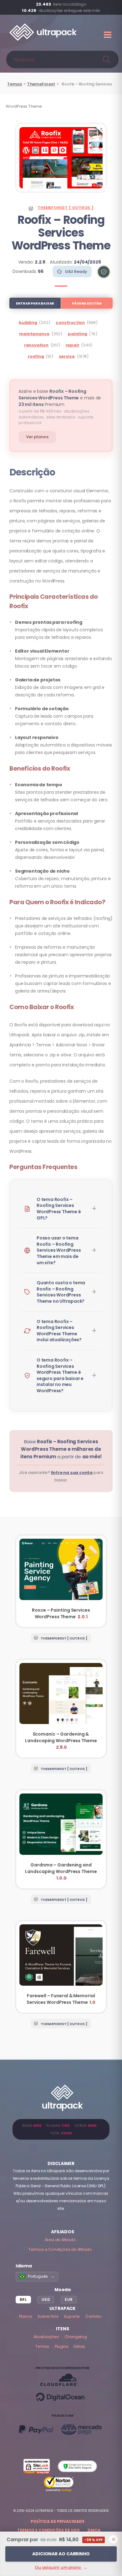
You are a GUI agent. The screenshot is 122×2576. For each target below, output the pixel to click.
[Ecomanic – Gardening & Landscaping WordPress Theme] (61, 1709)
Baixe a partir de (61, 1449)
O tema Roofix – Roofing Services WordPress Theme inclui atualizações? (59, 1331)
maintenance (34, 334)
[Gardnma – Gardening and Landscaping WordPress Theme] (61, 1839)
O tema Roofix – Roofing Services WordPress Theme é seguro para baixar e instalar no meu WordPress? (60, 1375)
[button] (104, 272)
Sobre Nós (48, 2316)
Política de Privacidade (58, 2521)
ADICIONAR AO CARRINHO (61, 2554)
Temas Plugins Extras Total (61, 2129)
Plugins (62, 2346)
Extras (79, 2346)
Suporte (72, 2316)
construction (70, 323)
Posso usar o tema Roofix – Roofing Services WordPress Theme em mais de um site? (59, 1250)
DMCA (94, 2530)
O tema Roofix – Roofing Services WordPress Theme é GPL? (59, 1209)
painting (77, 334)
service (67, 356)
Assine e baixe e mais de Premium (60, 398)
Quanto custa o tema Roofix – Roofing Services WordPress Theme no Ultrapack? (61, 1292)
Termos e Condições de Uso (48, 2530)
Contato (94, 2316)
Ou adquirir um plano (61, 2567)
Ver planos (37, 437)
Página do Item (87, 303)
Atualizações (46, 2337)
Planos (26, 2316)
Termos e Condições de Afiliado (60, 2249)
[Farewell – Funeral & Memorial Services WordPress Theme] (61, 1967)
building (28, 323)
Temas (15, 84)
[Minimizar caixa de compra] (114, 2539)
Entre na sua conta (72, 1473)
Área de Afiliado (60, 2240)
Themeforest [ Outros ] (66, 208)
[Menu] (108, 35)
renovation (36, 345)
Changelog (76, 2337)
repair (73, 345)
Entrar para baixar (35, 303)
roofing (36, 356)
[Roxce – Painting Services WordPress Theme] (61, 1581)
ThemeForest (41, 84)
